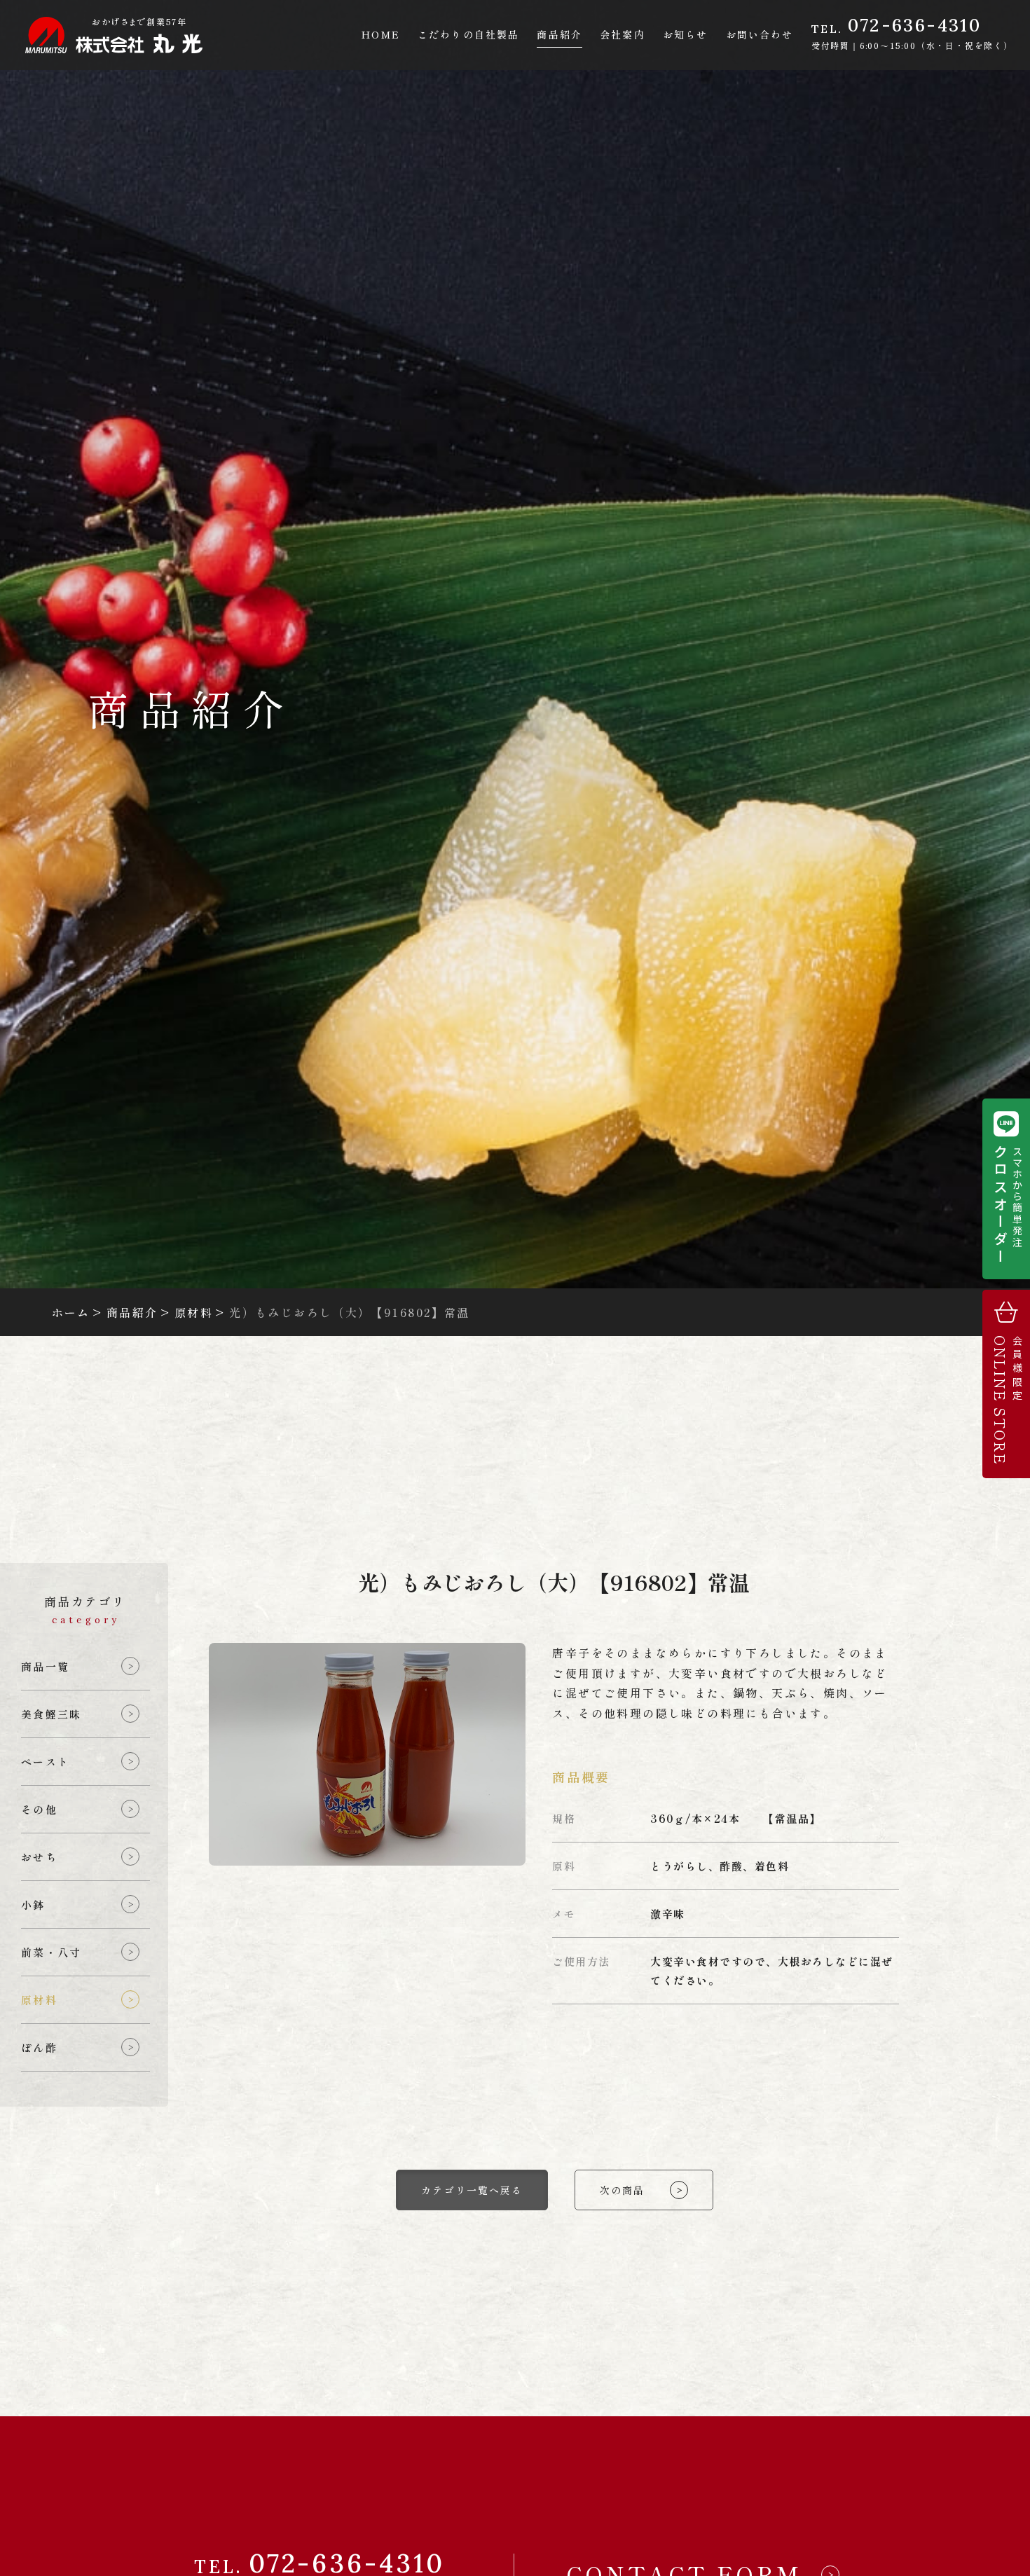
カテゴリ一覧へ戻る (472, 2190)
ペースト (45, 1762)
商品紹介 (559, 34)
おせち (39, 1857)
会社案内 (622, 34)
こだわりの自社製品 (468, 34)
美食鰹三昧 (51, 1714)
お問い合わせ (760, 34)
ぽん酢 (39, 2047)
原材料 (39, 2000)
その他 (39, 1809)
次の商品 (622, 2190)
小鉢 (33, 1905)
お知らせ (685, 34)
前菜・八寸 (51, 1952)
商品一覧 (45, 1666)
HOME (380, 34)
